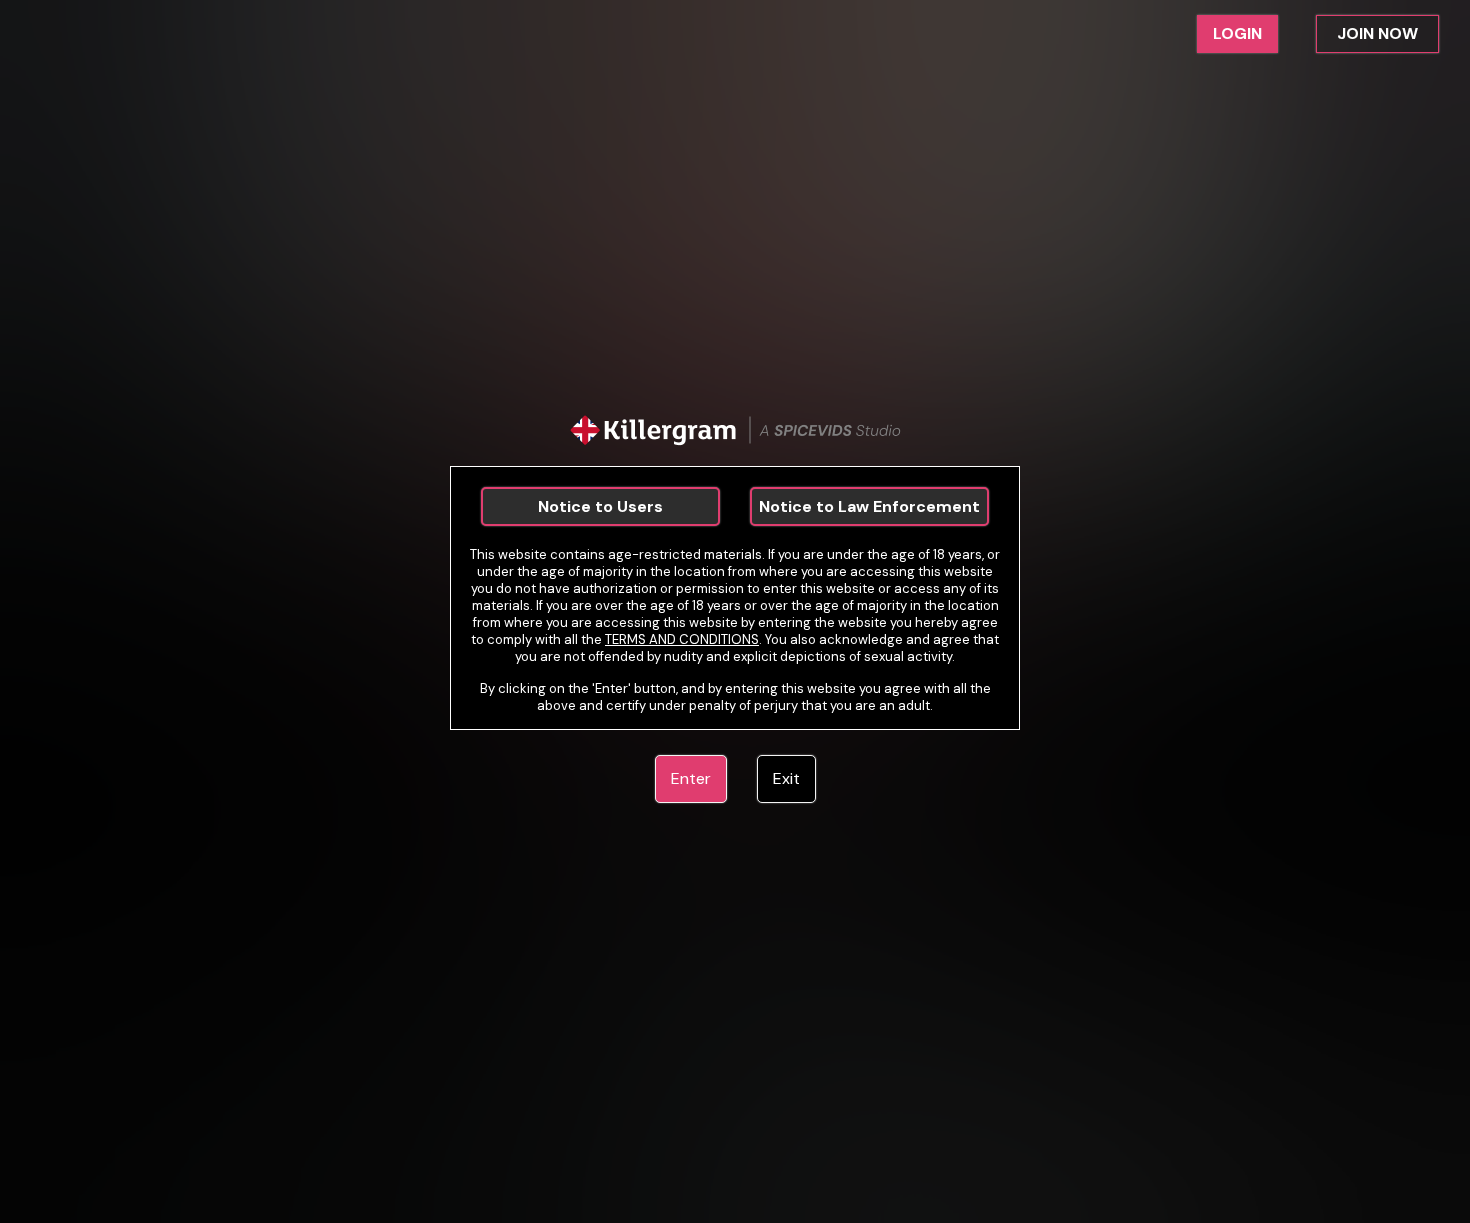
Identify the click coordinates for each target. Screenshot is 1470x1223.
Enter (691, 778)
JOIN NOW (1377, 33)
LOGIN (1237, 33)
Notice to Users (600, 506)
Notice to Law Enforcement (869, 506)
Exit (786, 778)
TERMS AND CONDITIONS (682, 639)
